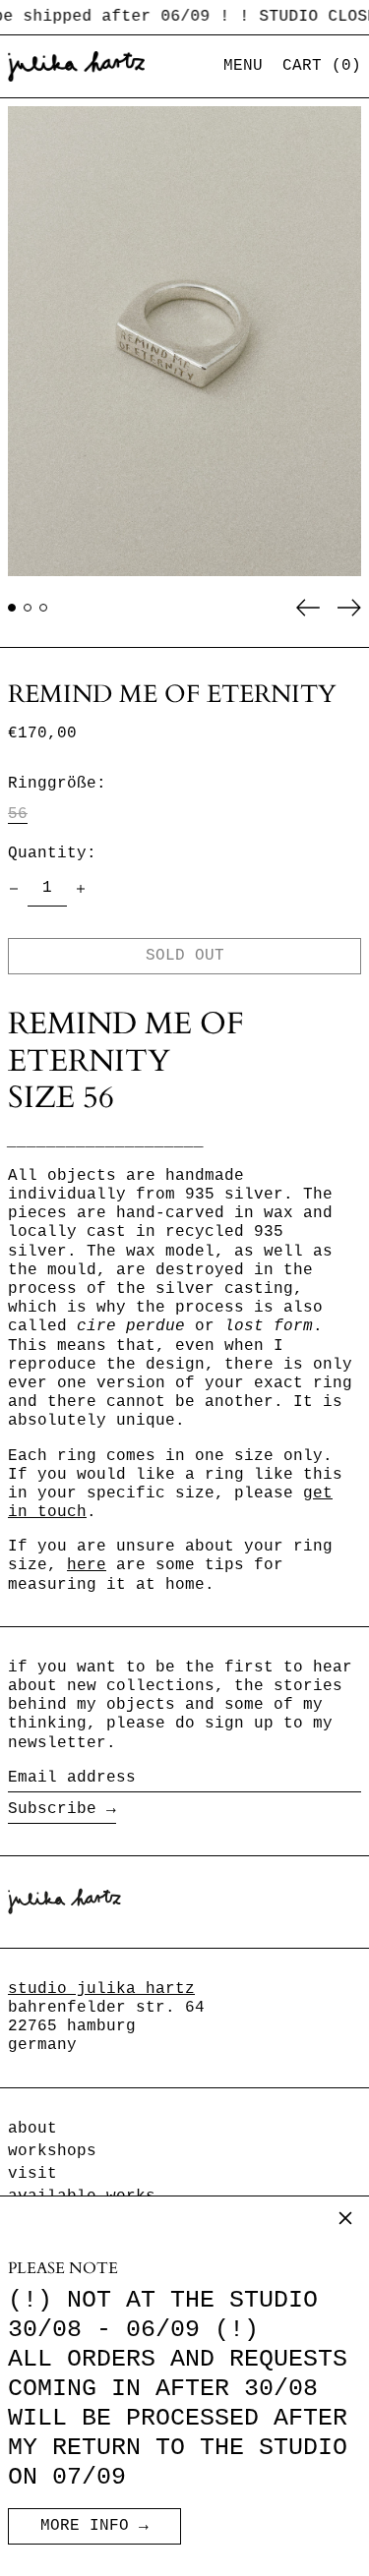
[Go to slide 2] (28, 608)
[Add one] (81, 889)
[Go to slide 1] (12, 608)
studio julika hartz (101, 1989)
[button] (322, 66)
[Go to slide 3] (43, 608)
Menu (243, 66)
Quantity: (52, 853)
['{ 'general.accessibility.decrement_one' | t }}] (14, 889)
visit (32, 2174)
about (32, 2129)
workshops (52, 2151)
